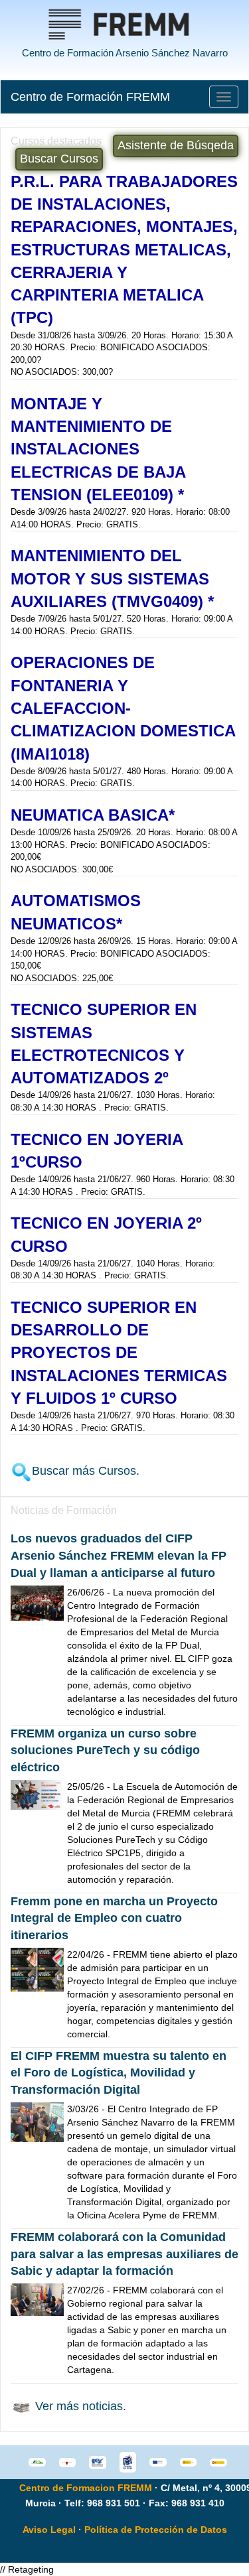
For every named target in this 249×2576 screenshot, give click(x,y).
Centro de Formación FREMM (90, 97)
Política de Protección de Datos (156, 2530)
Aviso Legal (49, 2530)
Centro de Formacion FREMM (86, 2488)
